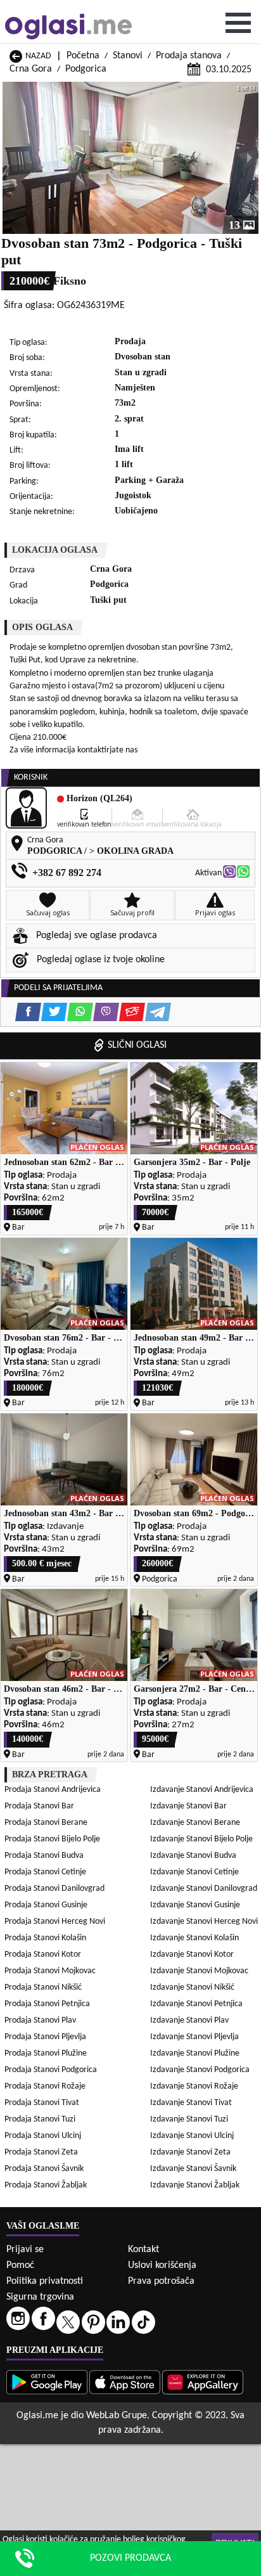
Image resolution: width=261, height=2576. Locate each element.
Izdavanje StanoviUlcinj (192, 2136)
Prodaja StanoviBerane (46, 1823)
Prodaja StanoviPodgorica (51, 2070)
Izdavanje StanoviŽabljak (195, 2185)
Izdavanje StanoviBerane (195, 1823)
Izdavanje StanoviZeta (190, 2152)
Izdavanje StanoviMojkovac (199, 1971)
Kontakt (143, 2250)
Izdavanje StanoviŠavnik (193, 2169)
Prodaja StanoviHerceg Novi (55, 1922)
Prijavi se (25, 2250)
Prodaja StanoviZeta (41, 2152)
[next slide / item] (250, 158)
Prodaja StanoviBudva (44, 1856)
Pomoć (20, 2265)
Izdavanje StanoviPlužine (195, 2053)
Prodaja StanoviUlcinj (43, 2136)
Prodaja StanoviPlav (40, 2020)
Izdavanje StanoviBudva (193, 1856)
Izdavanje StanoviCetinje (194, 1872)
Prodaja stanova (189, 56)
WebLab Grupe (117, 2416)
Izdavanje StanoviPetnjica (196, 2004)
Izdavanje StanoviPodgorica (200, 2070)
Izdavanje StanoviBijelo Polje (201, 1839)
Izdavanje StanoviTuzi (189, 2119)
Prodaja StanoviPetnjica (47, 2004)
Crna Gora (31, 69)
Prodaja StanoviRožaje (45, 2086)
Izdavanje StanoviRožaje (194, 2086)
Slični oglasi (137, 1045)
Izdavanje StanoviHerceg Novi (204, 1922)
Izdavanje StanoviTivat (191, 2103)
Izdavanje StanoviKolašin (194, 1938)
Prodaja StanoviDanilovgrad (54, 1889)
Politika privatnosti (45, 2281)
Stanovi (128, 56)
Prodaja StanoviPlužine (46, 2053)
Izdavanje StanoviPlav (189, 2020)
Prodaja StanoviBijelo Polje (52, 1839)
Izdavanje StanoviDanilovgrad (204, 1889)
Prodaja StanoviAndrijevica (53, 1790)
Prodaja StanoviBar (39, 1806)
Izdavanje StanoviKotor (192, 1955)
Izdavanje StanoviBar (188, 1806)
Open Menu (238, 23)
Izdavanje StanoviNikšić (192, 1987)
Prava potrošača (161, 2281)
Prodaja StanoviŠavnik (44, 2169)
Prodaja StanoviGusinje (46, 1905)
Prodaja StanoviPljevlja (45, 2037)
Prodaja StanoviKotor (43, 1955)
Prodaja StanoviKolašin (45, 1938)
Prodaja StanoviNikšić (43, 1987)
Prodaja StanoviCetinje (45, 1872)
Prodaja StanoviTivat (42, 2103)
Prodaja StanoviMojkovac (50, 1971)
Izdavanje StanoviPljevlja (194, 2037)
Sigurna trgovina (40, 2297)
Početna (83, 56)
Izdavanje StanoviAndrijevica (202, 1790)
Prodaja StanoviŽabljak (46, 2185)
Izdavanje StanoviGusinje (195, 1905)
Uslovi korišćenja (162, 2265)
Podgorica (86, 69)
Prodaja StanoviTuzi (40, 2119)
